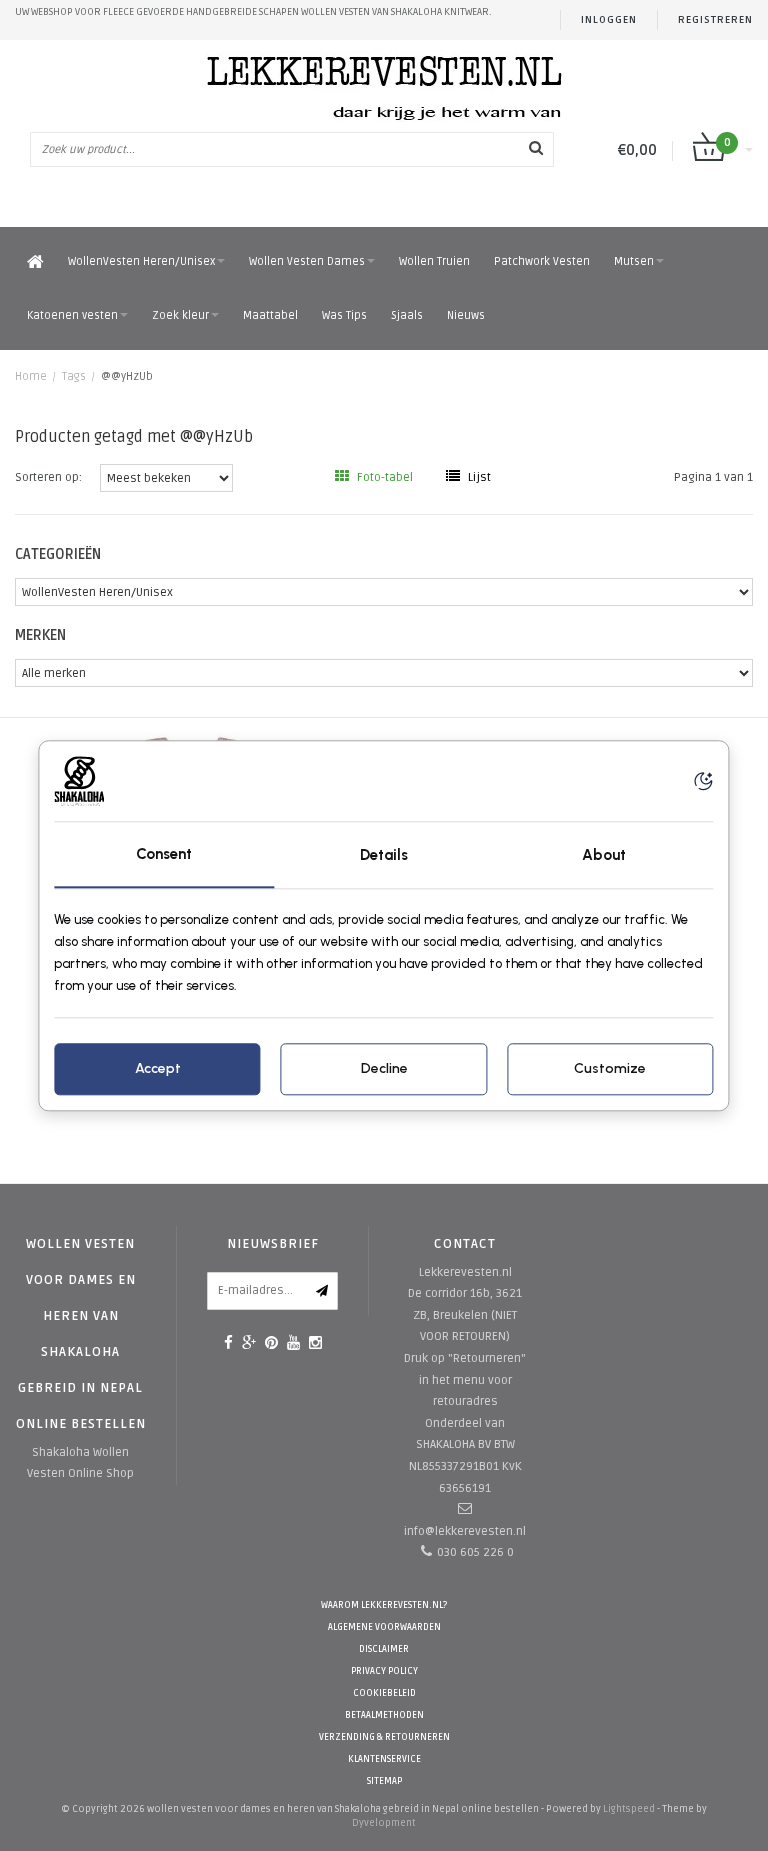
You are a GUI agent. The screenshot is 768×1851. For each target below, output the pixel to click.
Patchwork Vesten (542, 261)
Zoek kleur (180, 315)
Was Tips (344, 315)
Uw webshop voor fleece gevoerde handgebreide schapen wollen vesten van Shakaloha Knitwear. (253, 12)
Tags (74, 376)
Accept (158, 1068)
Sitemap (384, 1781)
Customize (610, 1068)
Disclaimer (384, 1649)
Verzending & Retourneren (384, 1737)
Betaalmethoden (384, 1715)
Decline (384, 1068)
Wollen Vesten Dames (307, 261)
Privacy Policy (384, 1671)
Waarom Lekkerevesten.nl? (384, 1605)
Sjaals (407, 315)
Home (31, 376)
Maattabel (270, 315)
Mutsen (634, 261)
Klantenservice (384, 1759)
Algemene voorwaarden (384, 1627)
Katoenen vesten (72, 315)
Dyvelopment (384, 1823)
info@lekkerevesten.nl (465, 1531)
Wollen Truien (434, 261)
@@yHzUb (127, 376)
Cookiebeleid (384, 1693)
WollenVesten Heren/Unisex (141, 261)
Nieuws (466, 315)
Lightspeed (629, 1809)
